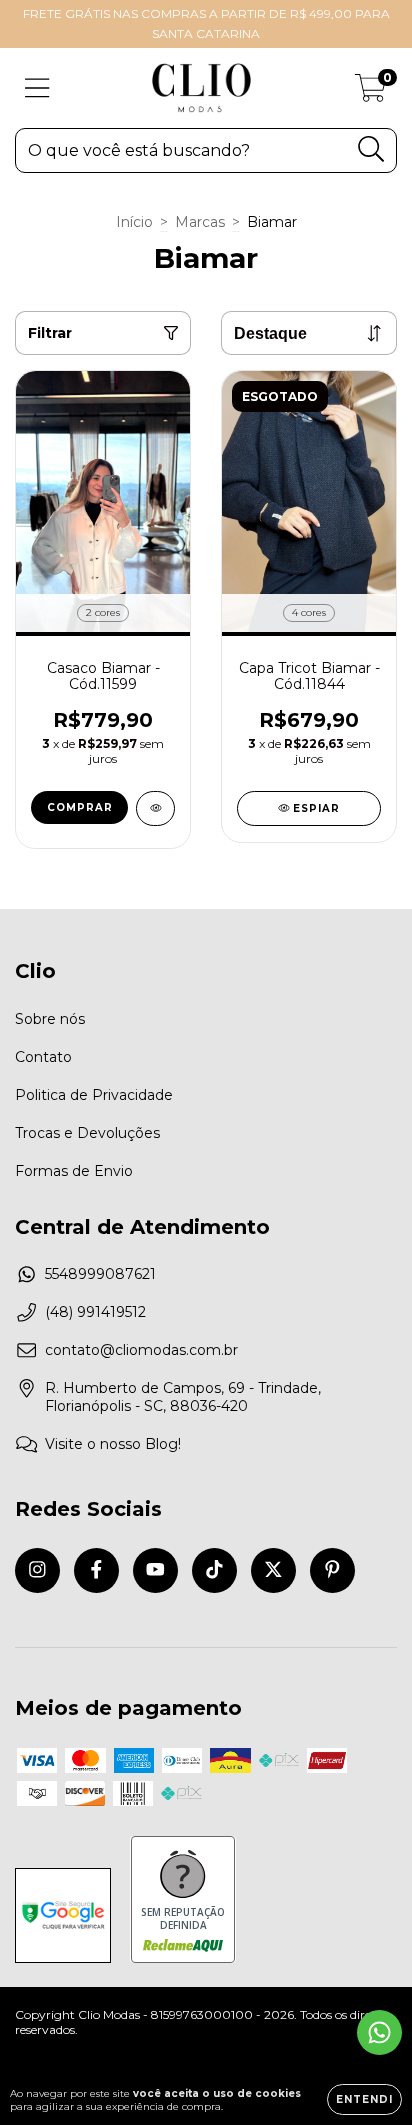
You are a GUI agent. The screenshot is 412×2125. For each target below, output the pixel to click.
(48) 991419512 (95, 1312)
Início (134, 222)
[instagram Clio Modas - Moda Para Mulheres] (37, 1570)
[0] (370, 93)
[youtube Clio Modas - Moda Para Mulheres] (155, 1570)
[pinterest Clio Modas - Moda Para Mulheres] (332, 1570)
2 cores (103, 612)
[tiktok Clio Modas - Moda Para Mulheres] (214, 1570)
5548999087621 (100, 1274)
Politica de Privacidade (94, 1095)
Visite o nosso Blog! (113, 1444)
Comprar (80, 807)
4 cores (309, 612)
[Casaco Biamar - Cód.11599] (155, 808)
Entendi (364, 2099)
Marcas (200, 222)
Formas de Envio (74, 1171)
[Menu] (37, 88)
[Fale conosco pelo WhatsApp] (379, 2032)
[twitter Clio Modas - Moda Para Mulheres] (273, 1570)
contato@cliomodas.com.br (141, 1350)
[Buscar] (371, 149)
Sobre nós (50, 1019)
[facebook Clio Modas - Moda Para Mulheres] (96, 1570)
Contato (43, 1057)
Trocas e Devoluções (87, 1133)
